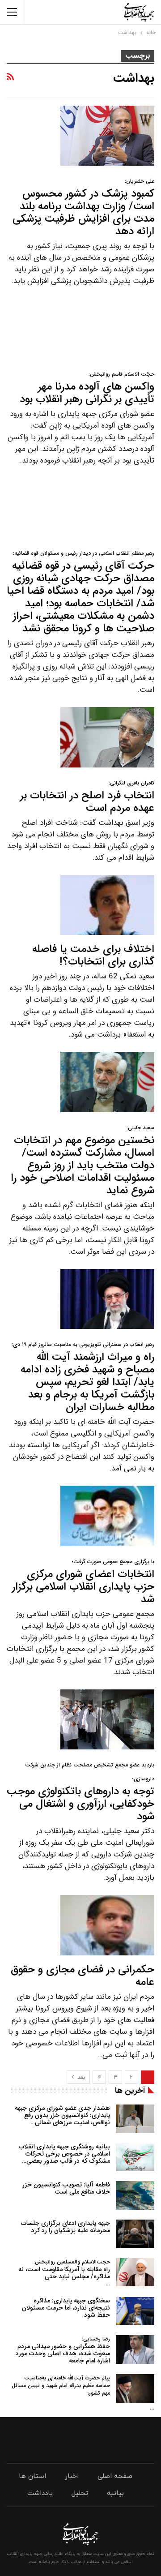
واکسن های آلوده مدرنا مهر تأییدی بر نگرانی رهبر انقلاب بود (87, 389)
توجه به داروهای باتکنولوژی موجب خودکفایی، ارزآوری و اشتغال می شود (80, 1793)
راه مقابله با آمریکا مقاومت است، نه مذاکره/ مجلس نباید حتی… (64, 2273)
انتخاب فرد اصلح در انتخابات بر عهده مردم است (87, 798)
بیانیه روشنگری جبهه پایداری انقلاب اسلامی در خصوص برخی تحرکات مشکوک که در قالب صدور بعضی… (64, 2154)
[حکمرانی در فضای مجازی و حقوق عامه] (107, 1925)
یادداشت (40, 2493)
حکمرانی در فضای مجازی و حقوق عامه (83, 1976)
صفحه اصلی (115, 2476)
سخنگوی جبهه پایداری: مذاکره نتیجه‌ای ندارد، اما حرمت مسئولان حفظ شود (66, 2308)
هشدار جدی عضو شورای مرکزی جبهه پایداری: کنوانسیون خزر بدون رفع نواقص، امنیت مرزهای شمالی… (62, 2115)
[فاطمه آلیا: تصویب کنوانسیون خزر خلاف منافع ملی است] (135, 2195)
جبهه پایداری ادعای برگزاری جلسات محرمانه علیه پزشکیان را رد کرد (66, 2227)
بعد (80, 2077)
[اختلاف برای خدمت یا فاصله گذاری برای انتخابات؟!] (107, 905)
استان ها (32, 2476)
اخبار (72, 2476)
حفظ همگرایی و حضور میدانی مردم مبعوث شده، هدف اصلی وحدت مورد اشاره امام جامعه (63, 2350)
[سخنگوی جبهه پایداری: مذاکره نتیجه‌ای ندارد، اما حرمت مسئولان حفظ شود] (135, 2311)
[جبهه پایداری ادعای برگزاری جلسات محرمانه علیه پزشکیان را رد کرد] (135, 2234)
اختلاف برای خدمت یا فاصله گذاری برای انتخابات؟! (93, 956)
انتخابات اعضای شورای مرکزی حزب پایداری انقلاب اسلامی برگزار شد (83, 1583)
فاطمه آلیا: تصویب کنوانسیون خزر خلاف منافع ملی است (66, 2188)
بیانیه (115, 2493)
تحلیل (80, 2493)
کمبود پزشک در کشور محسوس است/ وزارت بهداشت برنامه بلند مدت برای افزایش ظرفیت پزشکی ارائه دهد (83, 208)
